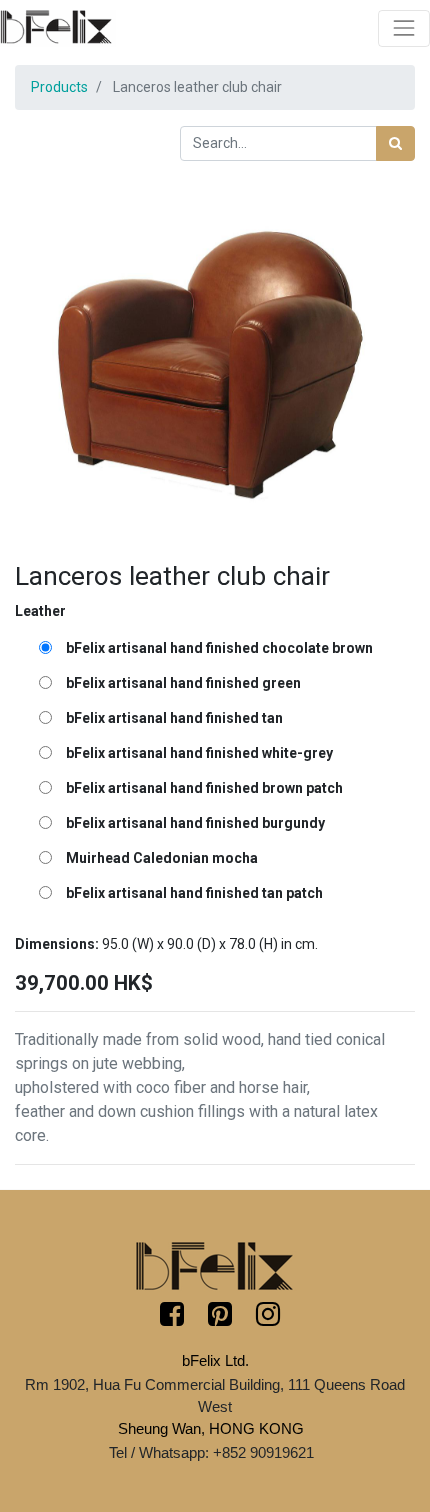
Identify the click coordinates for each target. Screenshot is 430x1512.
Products (59, 87)
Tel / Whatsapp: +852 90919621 (211, 1453)
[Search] (395, 143)
